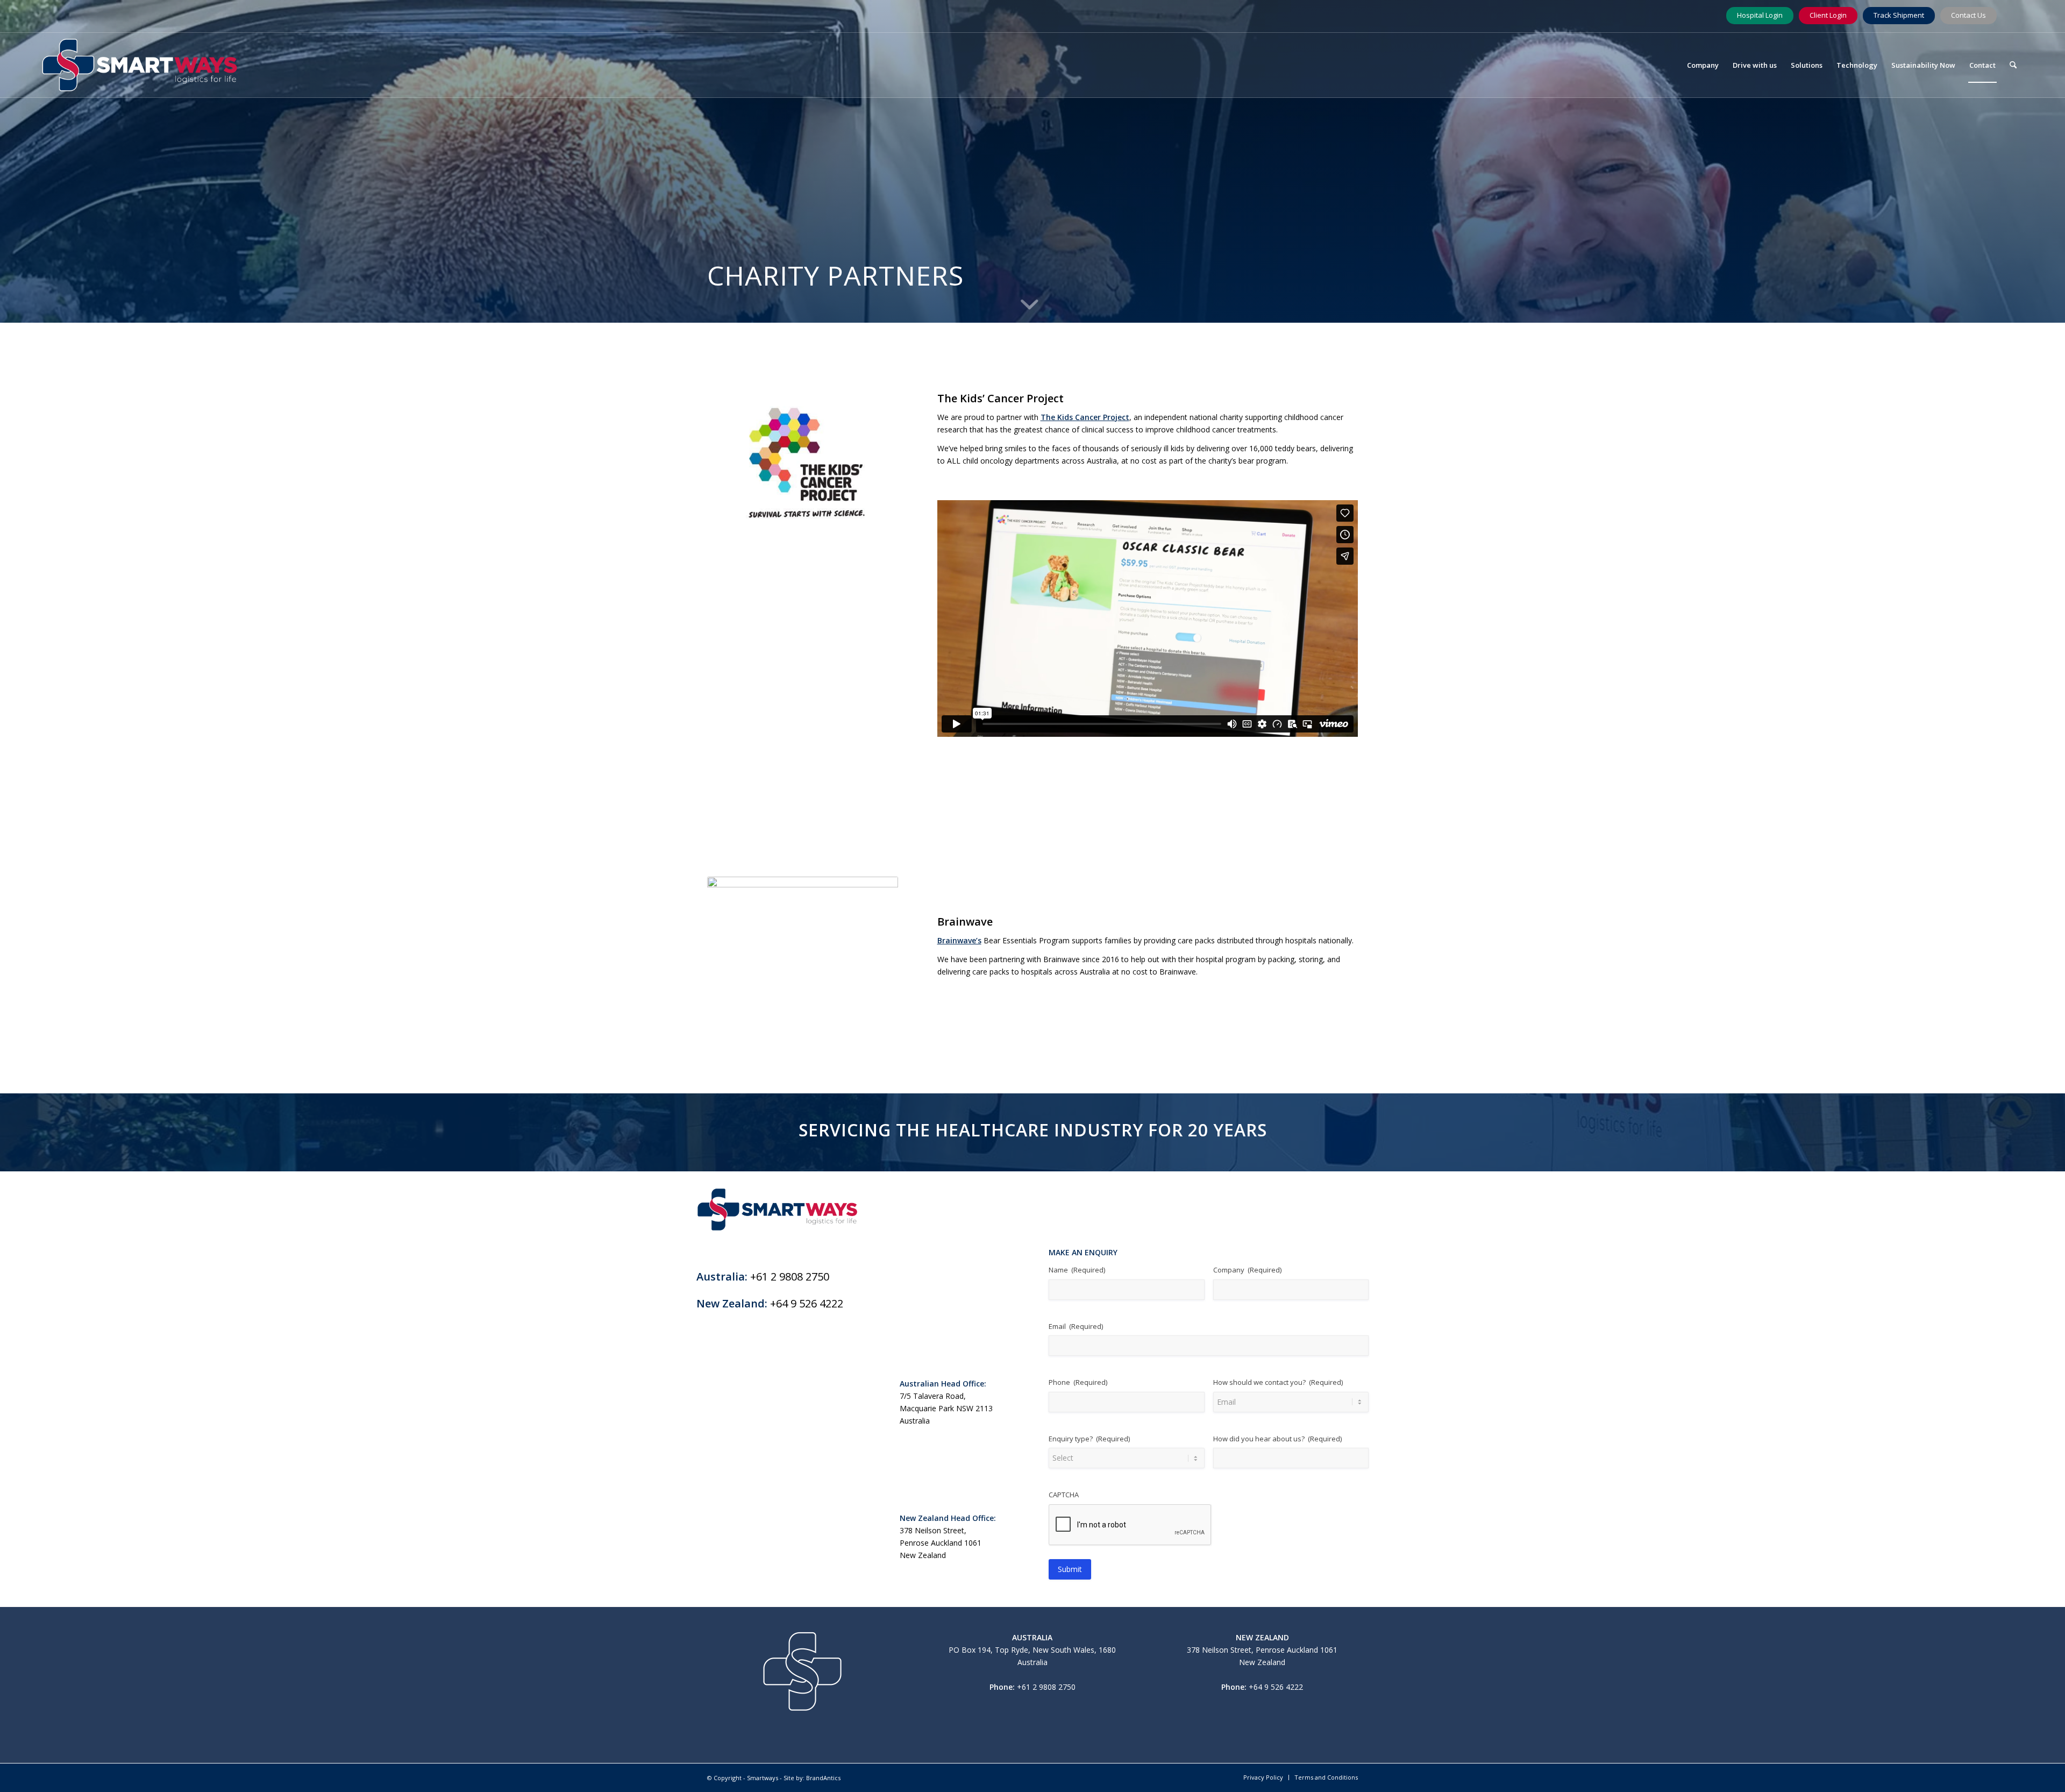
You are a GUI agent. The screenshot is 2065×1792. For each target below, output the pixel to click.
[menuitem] (1703, 65)
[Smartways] (140, 65)
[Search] (2013, 65)
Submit (1070, 1569)
